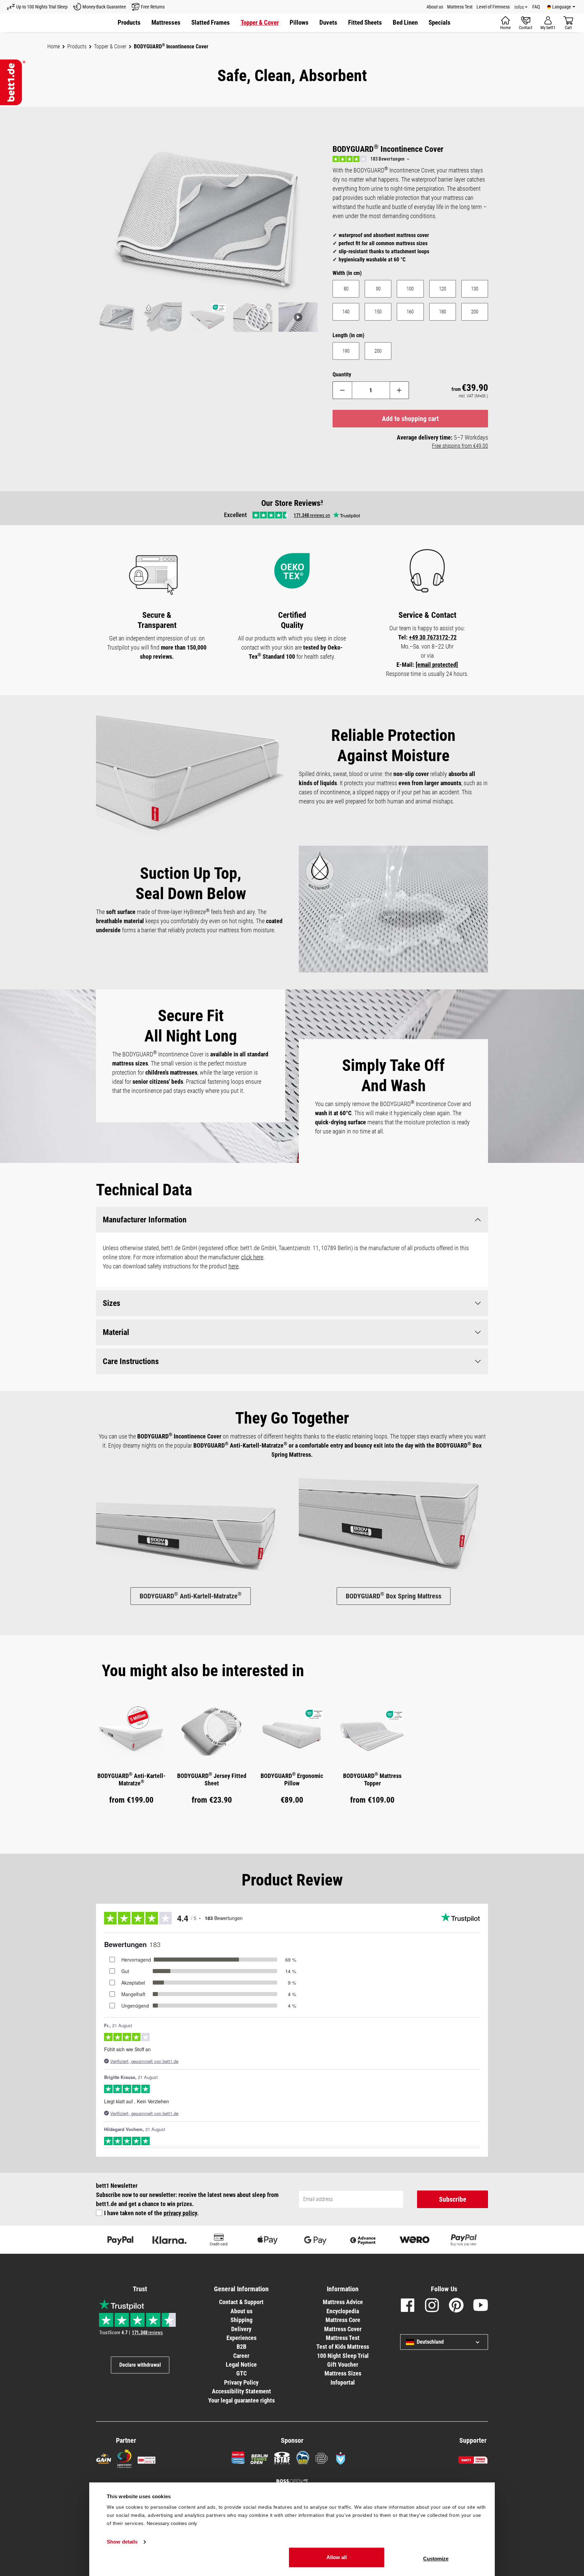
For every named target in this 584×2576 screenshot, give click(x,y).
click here (252, 1257)
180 (443, 312)
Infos (519, 7)
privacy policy (180, 2213)
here (234, 1266)
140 (346, 312)
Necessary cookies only (172, 2523)
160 (410, 312)
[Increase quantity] (400, 390)
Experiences (241, 2338)
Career (241, 2356)
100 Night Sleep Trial (343, 2356)
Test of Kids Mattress (343, 2347)
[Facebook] (408, 2306)
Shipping (241, 2320)
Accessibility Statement (241, 2391)
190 (346, 351)
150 (378, 312)
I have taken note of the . (151, 2213)
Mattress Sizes (343, 2373)
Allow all (337, 2557)
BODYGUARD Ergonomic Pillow (292, 1779)
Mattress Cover (343, 2329)
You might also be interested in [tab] (203, 1671)
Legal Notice (241, 2364)
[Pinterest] (456, 2306)
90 (378, 289)
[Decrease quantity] (342, 390)
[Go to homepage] (13, 82)
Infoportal (343, 2382)
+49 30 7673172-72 (433, 637)
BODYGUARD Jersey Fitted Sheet (212, 1779)
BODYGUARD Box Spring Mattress (394, 1596)
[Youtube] (481, 2306)
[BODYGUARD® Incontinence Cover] (208, 221)
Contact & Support (241, 2302)
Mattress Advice (343, 2302)
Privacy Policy (241, 2382)
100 (410, 289)
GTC (241, 2373)
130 (475, 289)
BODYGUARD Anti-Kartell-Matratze (191, 1596)
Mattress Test (460, 7)
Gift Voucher (343, 2364)
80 (346, 289)
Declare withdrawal (140, 2365)
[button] (440, 23)
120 (443, 289)
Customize (436, 2559)
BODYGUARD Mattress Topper (372, 1779)
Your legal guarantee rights (241, 2400)
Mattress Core (343, 2320)
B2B (241, 2347)
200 (475, 312)
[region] (208, 240)
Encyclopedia (343, 2311)
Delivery (241, 2329)
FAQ (536, 7)
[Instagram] (432, 2306)
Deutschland (430, 2342)
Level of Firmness (493, 7)
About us (435, 7)
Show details (122, 2542)
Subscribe (453, 2199)
